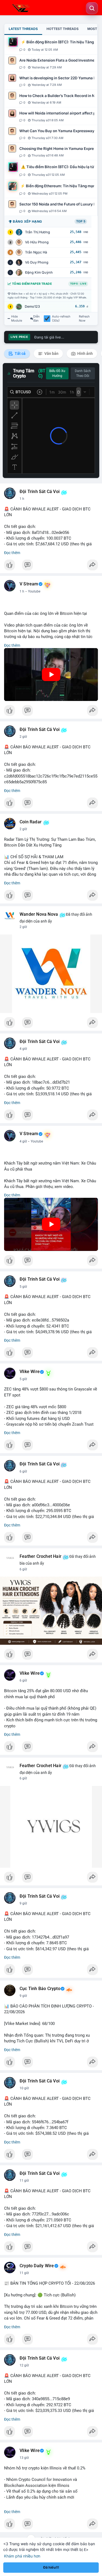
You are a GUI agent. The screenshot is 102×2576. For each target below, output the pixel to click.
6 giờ (23, 1471)
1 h (22, 499)
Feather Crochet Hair (41, 1556)
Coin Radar (31, 822)
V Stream (29, 584)
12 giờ (24, 2365)
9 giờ (23, 1903)
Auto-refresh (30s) (61, 319)
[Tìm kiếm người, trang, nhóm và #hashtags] (92, 8)
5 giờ (23, 1287)
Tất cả (20, 353)
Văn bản (51, 353)
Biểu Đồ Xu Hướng (57, 373)
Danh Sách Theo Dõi (83, 373)
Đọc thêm (12, 553)
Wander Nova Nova (39, 914)
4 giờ (23, 1049)
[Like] (51, 566)
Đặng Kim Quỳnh (39, 272)
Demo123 (32, 306)
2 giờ (23, 737)
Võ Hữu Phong (37, 242)
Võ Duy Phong (37, 262)
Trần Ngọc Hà (36, 252)
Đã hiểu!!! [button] (51, 2567)
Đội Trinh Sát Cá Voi (40, 492)
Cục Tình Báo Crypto (40, 1989)
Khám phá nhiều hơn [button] (22, 2556)
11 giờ (24, 2181)
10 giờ (24, 2088)
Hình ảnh (85, 353)
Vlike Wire (30, 1372)
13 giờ (24, 2458)
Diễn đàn (36, 319)
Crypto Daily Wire (37, 2266)
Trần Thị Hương (38, 232)
